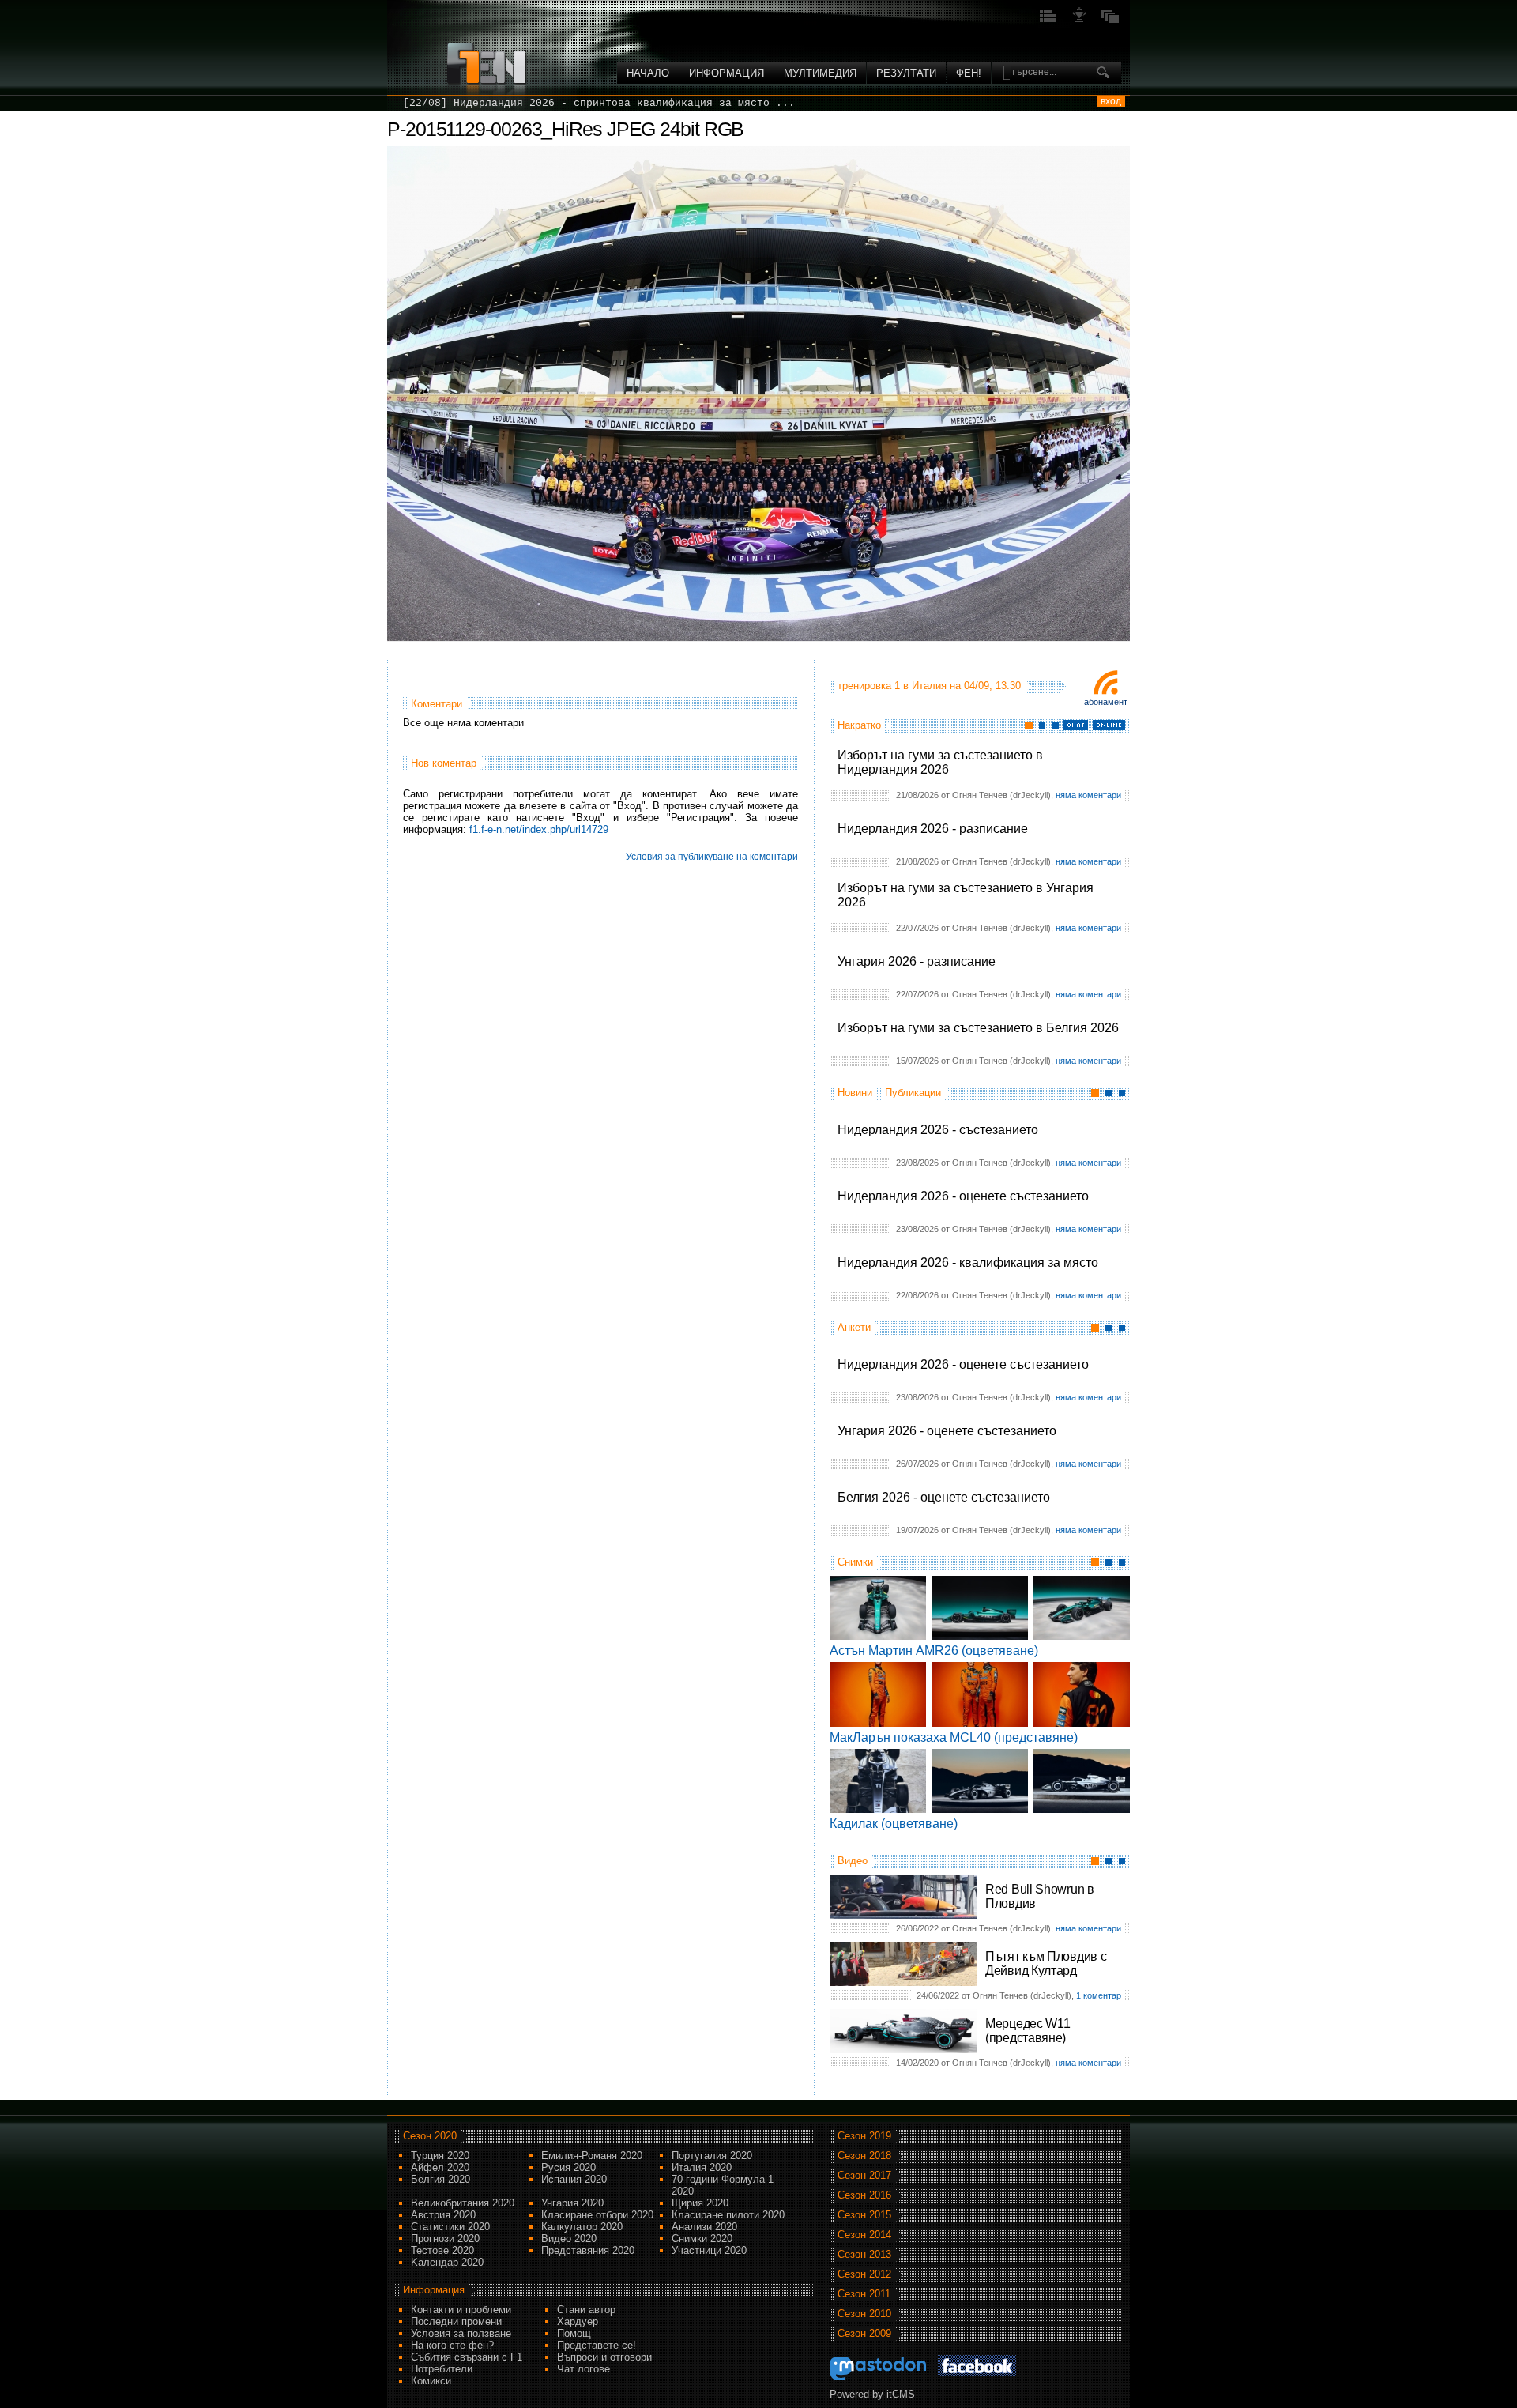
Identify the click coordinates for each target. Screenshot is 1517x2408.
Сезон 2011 (864, 2294)
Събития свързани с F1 (467, 2357)
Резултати (906, 73)
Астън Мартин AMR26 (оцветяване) (934, 1651)
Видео (853, 1861)
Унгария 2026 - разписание (917, 961)
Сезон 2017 (864, 2175)
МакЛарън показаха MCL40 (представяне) (954, 1737)
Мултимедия (820, 73)
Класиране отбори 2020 (597, 2215)
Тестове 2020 (442, 2250)
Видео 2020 (569, 2238)
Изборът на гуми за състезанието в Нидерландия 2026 (940, 762)
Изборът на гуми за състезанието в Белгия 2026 (978, 1028)
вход (1111, 101)
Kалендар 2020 (447, 2262)
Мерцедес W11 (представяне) (1028, 2031)
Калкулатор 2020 (582, 2227)
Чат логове (583, 2369)
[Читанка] (1110, 21)
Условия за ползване (461, 2333)
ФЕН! (969, 73)
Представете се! (597, 2345)
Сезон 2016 (864, 2195)
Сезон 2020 (430, 2136)
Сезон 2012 (864, 2274)
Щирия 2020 (700, 2203)
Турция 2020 (440, 2156)
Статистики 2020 (450, 2227)
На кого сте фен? (452, 2345)
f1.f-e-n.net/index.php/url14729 (539, 829)
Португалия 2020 (712, 2156)
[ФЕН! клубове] (1079, 21)
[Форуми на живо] (1048, 21)
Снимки (855, 1562)
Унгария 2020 (572, 2203)
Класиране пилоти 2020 (728, 2215)
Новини (855, 1093)
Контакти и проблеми (461, 2310)
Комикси (431, 2381)
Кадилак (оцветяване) (894, 1824)
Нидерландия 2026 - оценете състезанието (963, 1196)
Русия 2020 (568, 2167)
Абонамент (1106, 702)
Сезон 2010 (864, 2314)
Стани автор (586, 2310)
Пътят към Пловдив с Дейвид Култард (1046, 1963)
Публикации (913, 1093)
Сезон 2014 (864, 2235)
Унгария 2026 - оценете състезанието (947, 1431)
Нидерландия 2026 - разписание (933, 829)
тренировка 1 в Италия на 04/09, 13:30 (929, 686)
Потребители (442, 2369)
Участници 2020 (709, 2250)
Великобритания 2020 (463, 2203)
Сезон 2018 (864, 2156)
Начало (648, 73)
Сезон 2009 (864, 2333)
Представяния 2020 (588, 2250)
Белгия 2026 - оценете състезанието (944, 1497)
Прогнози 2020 (445, 2238)
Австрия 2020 (443, 2215)
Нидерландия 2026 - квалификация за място (968, 1262)
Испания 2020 (574, 2179)
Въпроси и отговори (604, 2357)
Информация (727, 73)
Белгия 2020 (440, 2179)
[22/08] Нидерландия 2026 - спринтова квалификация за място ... (599, 103)
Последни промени (456, 2321)
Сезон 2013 (864, 2254)
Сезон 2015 (864, 2215)
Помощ (574, 2333)
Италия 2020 (702, 2167)
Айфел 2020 (440, 2167)
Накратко (859, 725)
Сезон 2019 (864, 2136)
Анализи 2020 (704, 2227)
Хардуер (578, 2321)
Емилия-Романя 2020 (592, 2156)
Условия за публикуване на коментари (712, 857)
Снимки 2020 (702, 2238)
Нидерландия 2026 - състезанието (938, 1130)
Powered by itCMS (872, 2394)
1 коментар (1099, 1995)
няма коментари (1088, 795)
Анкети (854, 1327)
